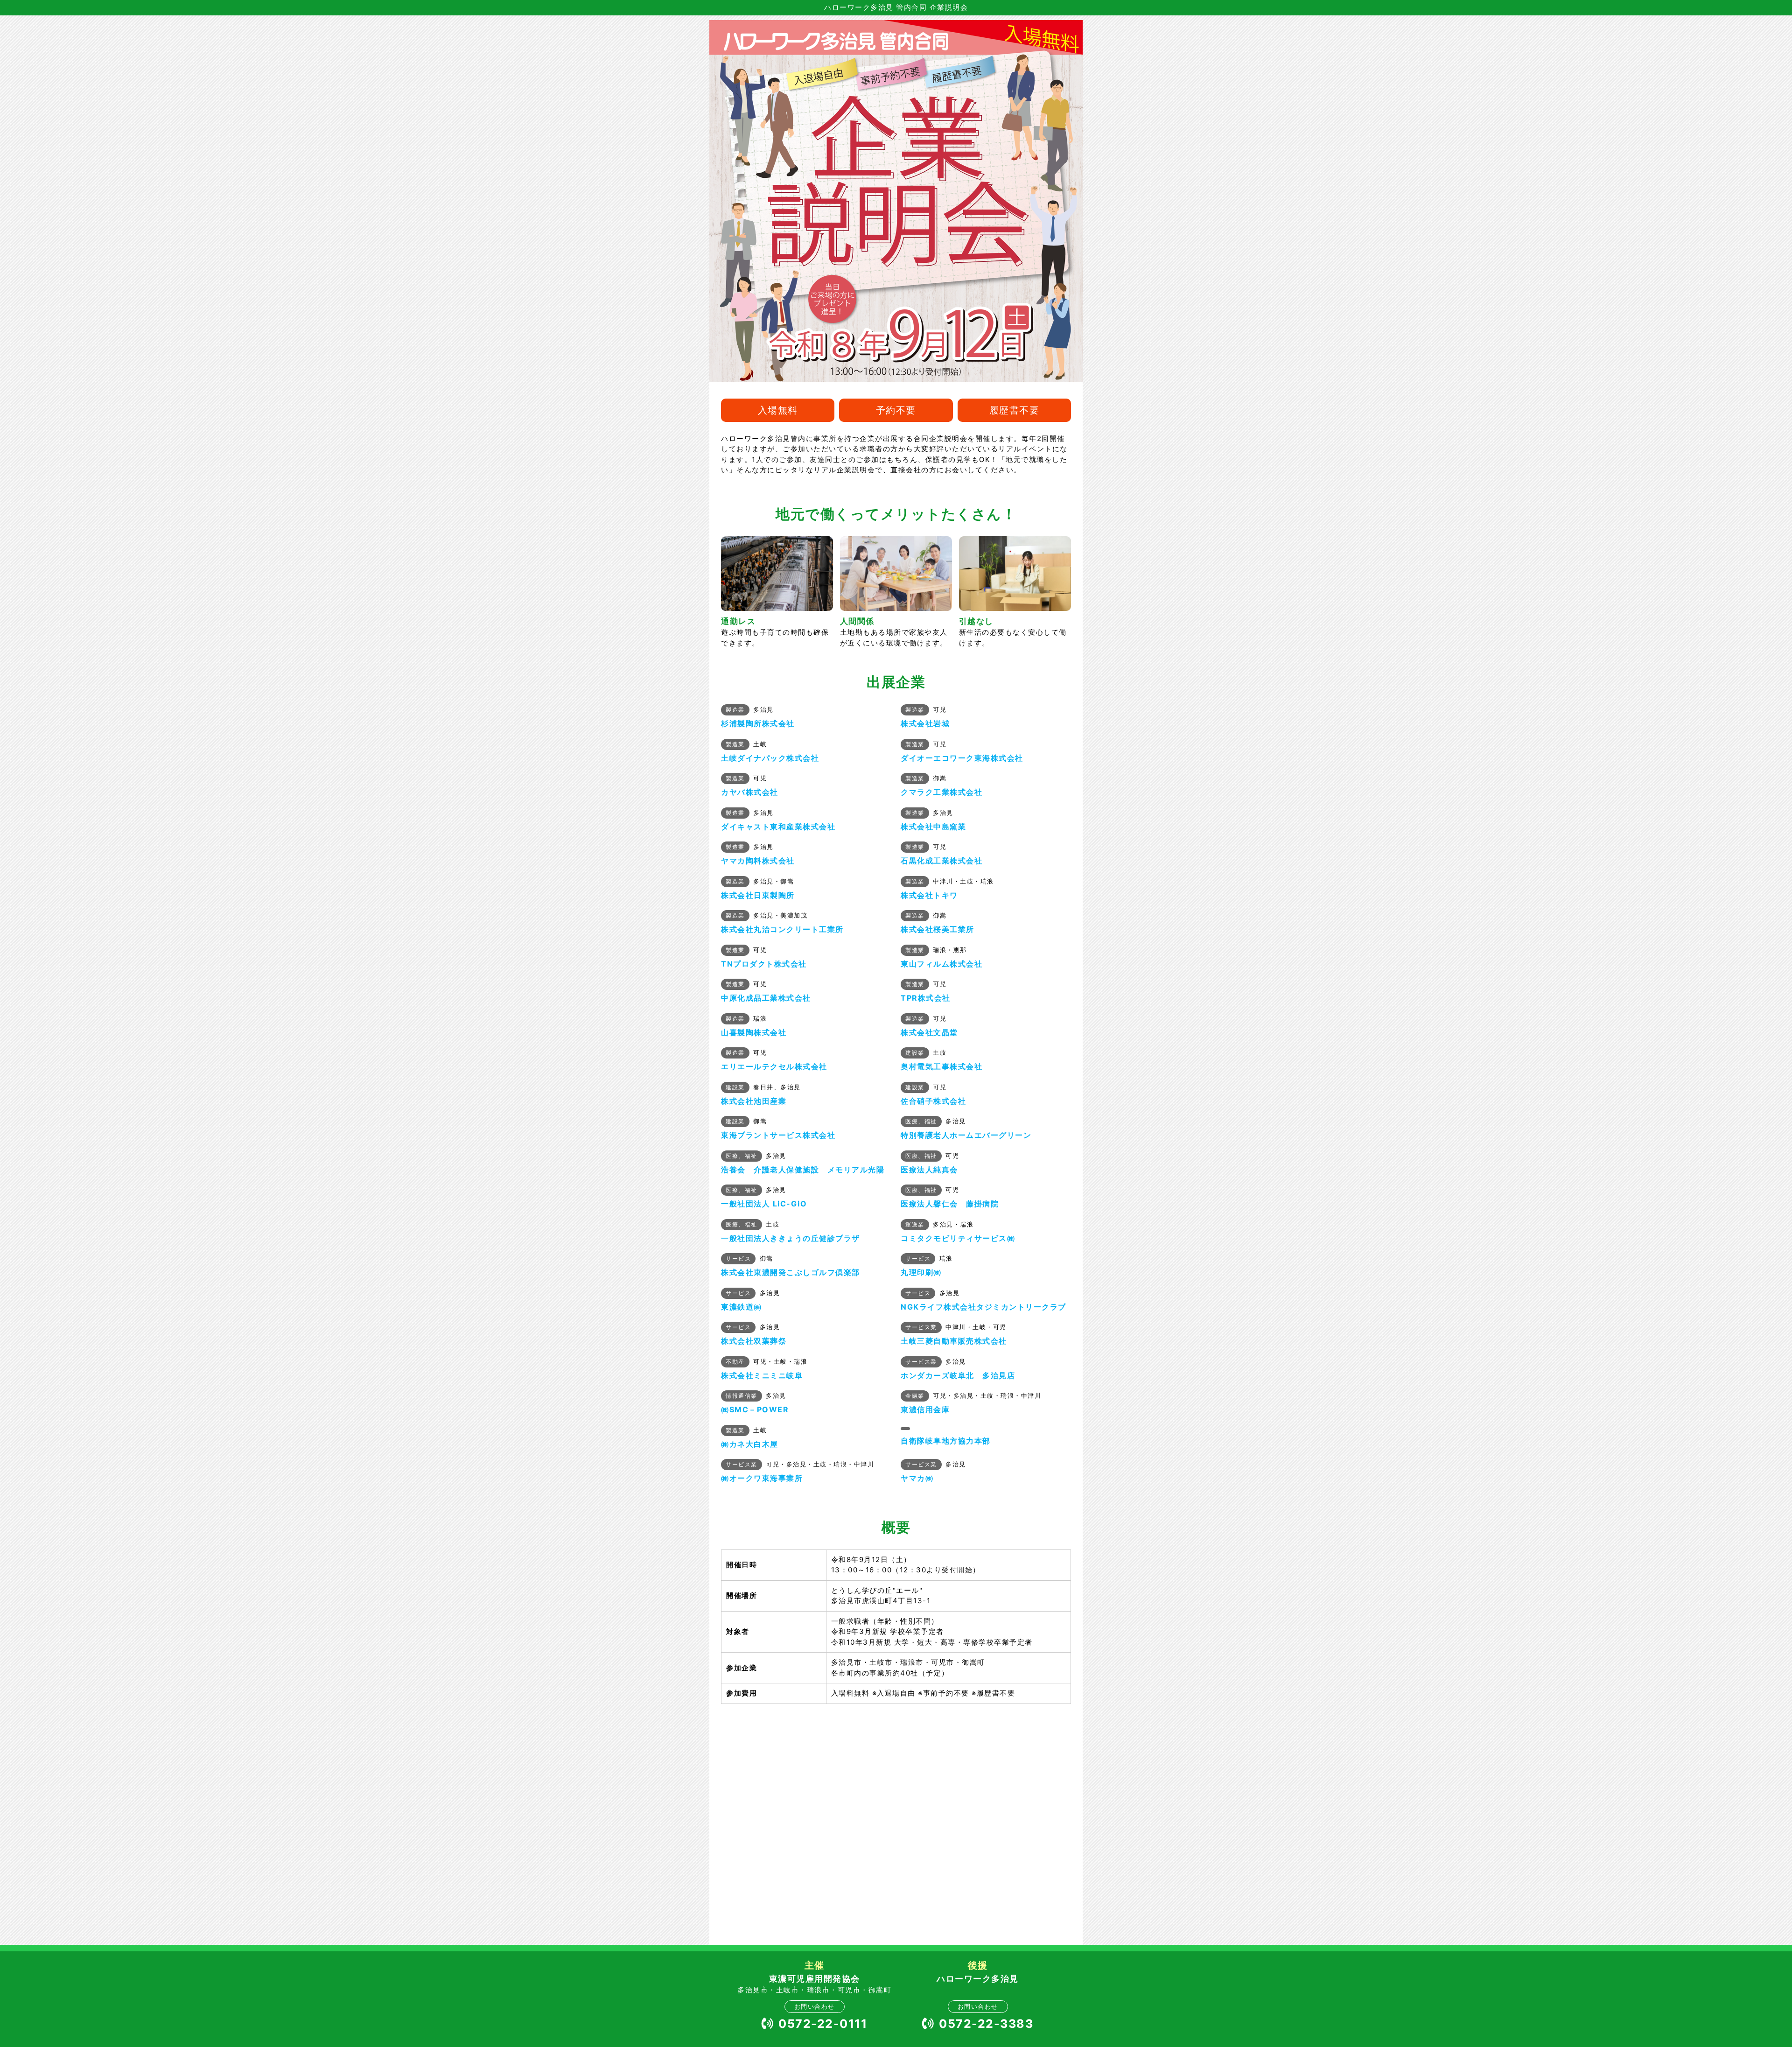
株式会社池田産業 (754, 1101)
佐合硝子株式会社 (933, 1101)
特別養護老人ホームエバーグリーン (966, 1135)
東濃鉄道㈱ (742, 1307)
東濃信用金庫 (925, 1409)
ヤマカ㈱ (917, 1478)
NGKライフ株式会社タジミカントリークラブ (983, 1307)
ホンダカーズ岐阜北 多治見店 (958, 1375)
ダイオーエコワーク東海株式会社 (962, 758)
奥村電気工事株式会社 (941, 1066)
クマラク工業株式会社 (941, 792)
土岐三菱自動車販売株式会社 (954, 1341)
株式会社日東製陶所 (758, 895)
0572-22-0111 (823, 2024)
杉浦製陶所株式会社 (758, 723)
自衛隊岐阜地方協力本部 (946, 1441)
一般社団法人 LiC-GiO (764, 1204)
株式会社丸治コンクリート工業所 (782, 929)
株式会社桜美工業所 (938, 929)
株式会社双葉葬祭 (754, 1341)
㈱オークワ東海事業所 (762, 1478)
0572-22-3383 (986, 2024)
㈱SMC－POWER (755, 1409)
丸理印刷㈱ (921, 1272)
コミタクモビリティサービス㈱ (958, 1238)
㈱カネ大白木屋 (750, 1444)
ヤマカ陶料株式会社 (758, 861)
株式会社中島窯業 (933, 827)
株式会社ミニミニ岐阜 (762, 1375)
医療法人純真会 (929, 1170)
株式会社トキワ (929, 895)
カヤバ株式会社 (750, 792)
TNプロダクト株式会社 (764, 964)
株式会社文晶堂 (929, 1032)
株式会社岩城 (925, 723)
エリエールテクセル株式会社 (774, 1066)
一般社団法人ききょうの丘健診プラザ (791, 1238)
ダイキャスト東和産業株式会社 (778, 827)
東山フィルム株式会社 (941, 964)
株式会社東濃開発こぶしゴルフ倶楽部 (791, 1272)
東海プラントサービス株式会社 (778, 1135)
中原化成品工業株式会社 (766, 998)
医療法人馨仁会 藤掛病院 (950, 1204)
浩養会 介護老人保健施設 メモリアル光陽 (803, 1170)
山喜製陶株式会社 (754, 1032)
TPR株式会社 (926, 998)
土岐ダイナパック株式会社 (770, 758)
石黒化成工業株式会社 (941, 861)
